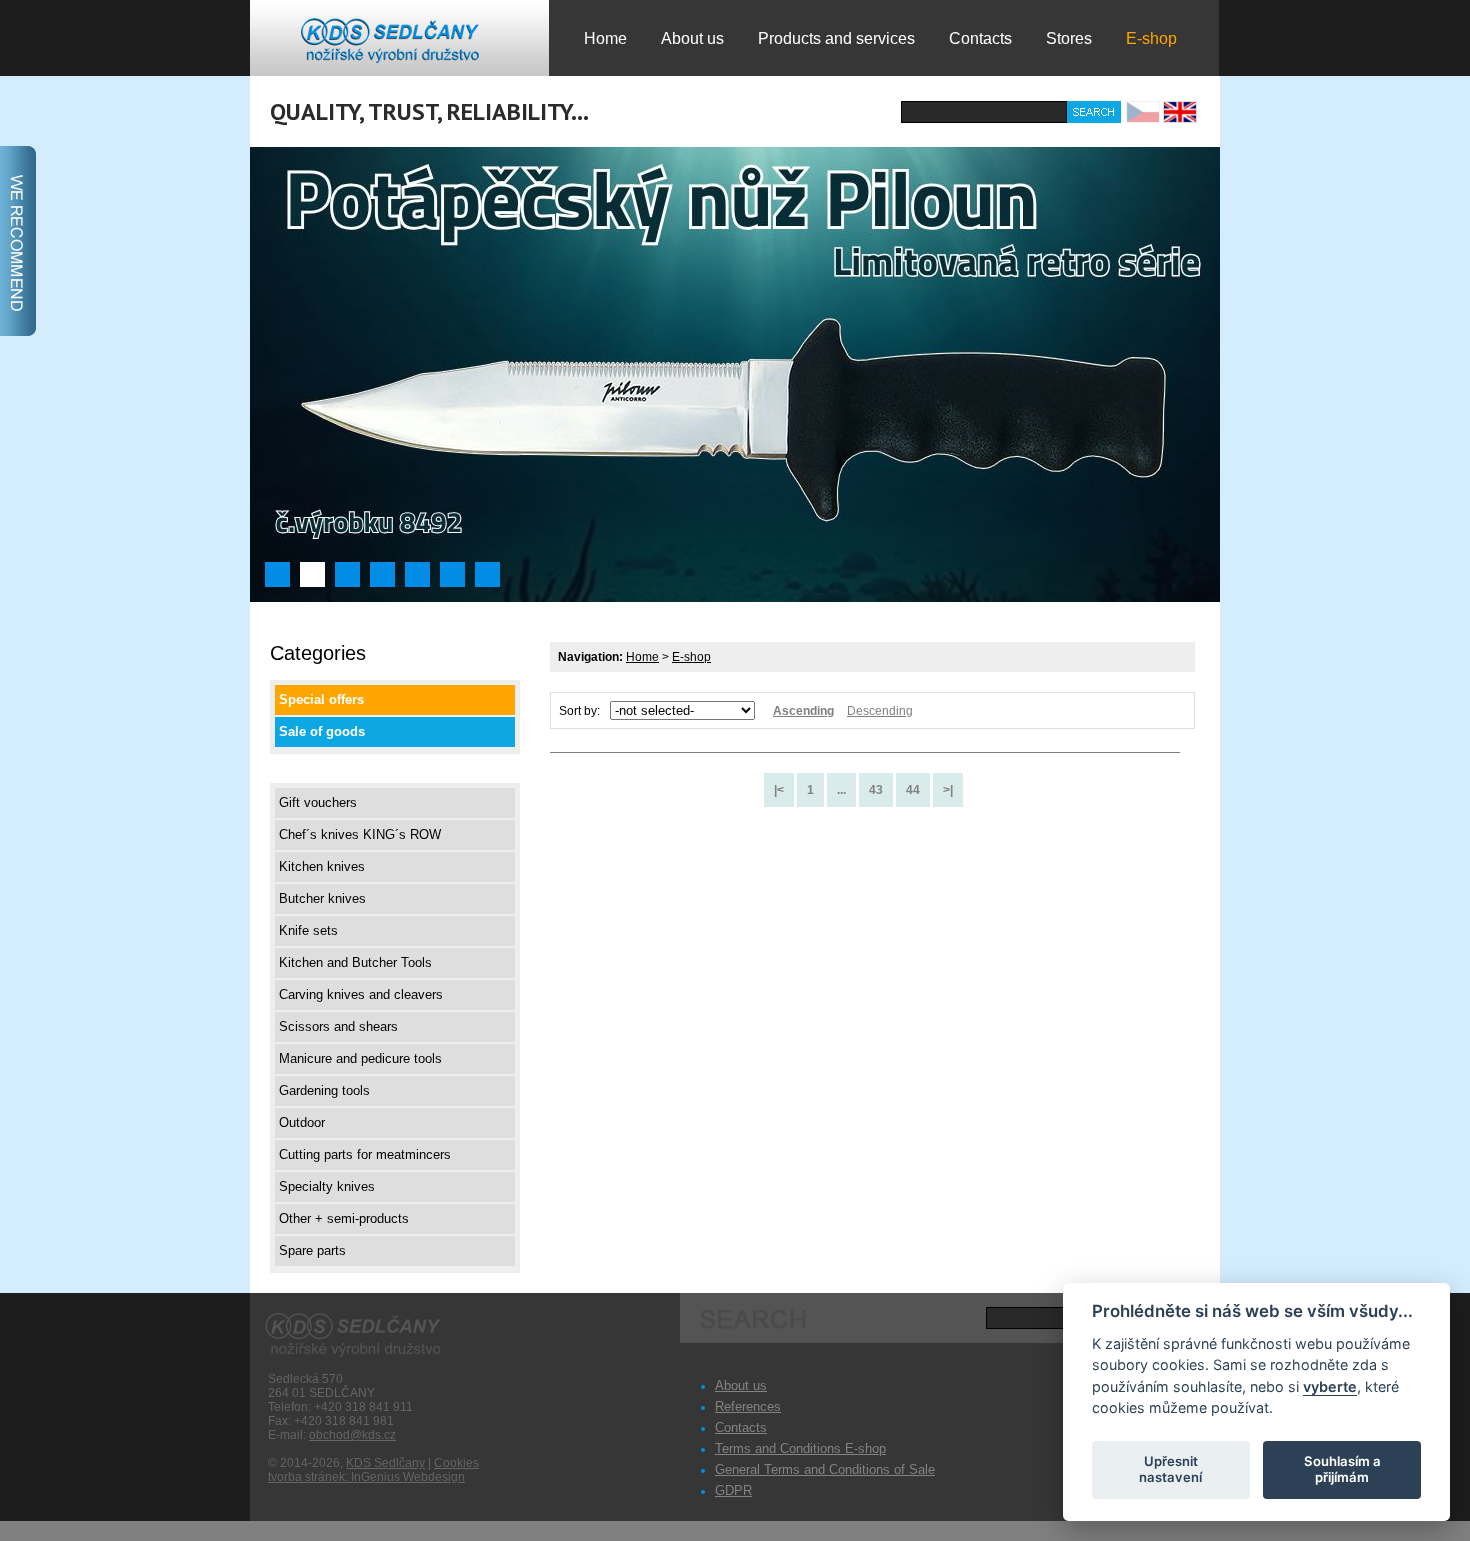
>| (948, 790)
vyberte (1330, 1385)
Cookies (456, 1463)
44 (913, 790)
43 (876, 790)
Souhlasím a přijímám (1342, 1469)
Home (642, 657)
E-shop (691, 657)
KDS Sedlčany (385, 1463)
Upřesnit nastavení (1170, 1469)
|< (779, 790)
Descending (880, 711)
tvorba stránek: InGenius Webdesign (366, 1477)
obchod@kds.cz (352, 1435)
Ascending (803, 711)
